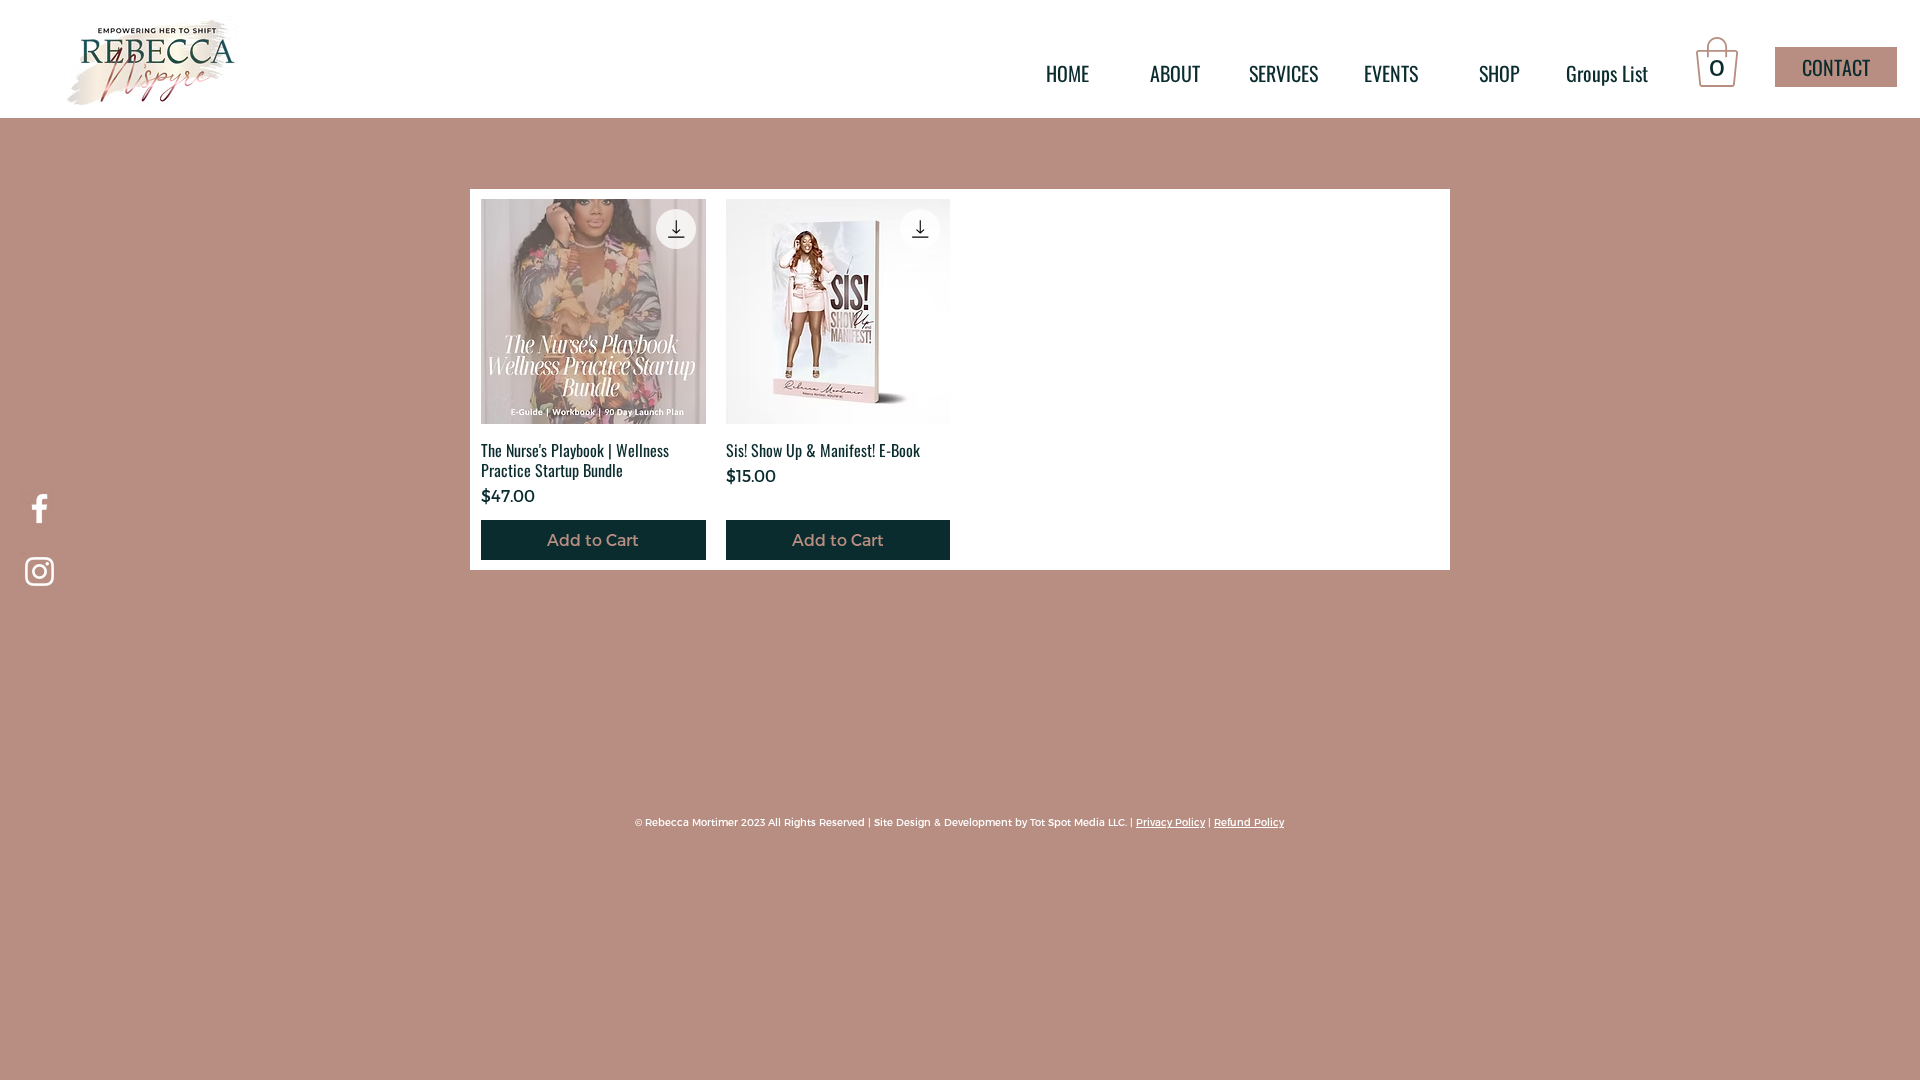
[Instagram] (39, 571)
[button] (1717, 62)
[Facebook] (39, 508)
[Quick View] (593, 311)
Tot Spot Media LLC (1077, 822)
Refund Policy (1249, 822)
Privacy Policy (1170, 822)
